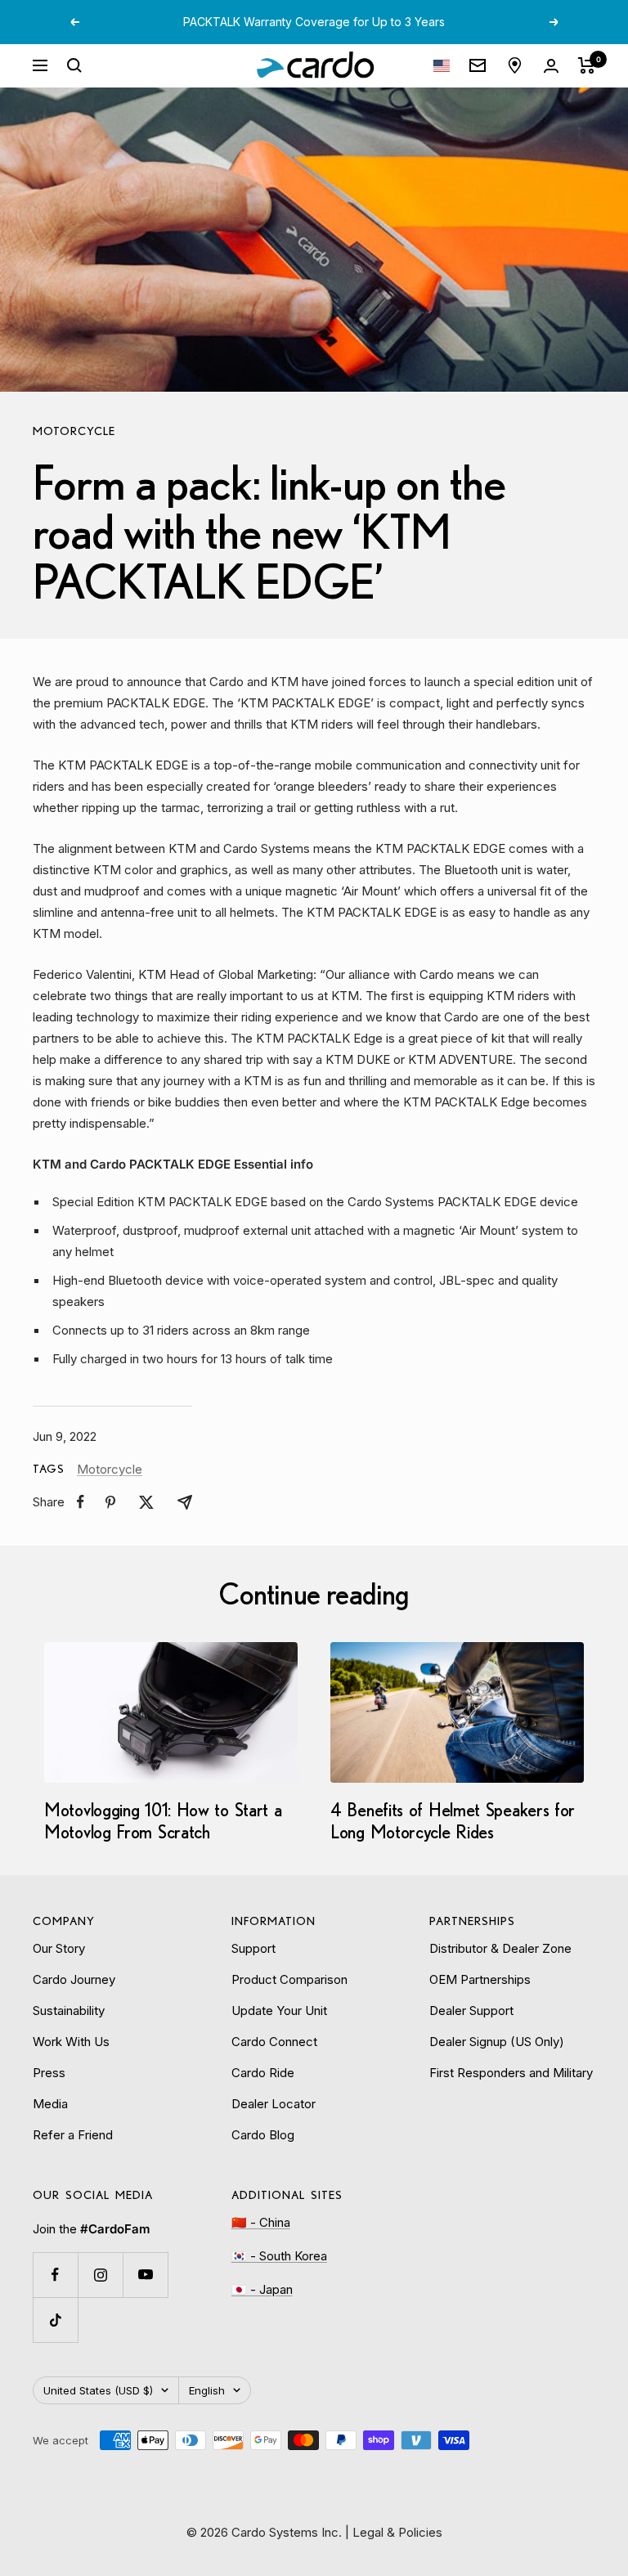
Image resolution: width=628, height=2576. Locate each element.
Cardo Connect (274, 2042)
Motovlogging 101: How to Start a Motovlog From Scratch (163, 1820)
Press (49, 2073)
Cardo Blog (263, 2135)
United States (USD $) (98, 2390)
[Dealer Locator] (515, 65)
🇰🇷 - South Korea (279, 2256)
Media (50, 2104)
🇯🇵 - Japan (262, 2289)
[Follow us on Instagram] (100, 2275)
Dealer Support (471, 2011)
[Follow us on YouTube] (145, 2275)
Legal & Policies (397, 2532)
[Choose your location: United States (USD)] (442, 66)
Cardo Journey (74, 1979)
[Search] (74, 65)
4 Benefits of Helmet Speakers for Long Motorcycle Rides (453, 1820)
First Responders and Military (511, 2073)
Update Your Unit (279, 2011)
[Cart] (587, 65)
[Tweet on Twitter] (146, 1502)
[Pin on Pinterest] (110, 1502)
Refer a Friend (73, 2135)
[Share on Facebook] (81, 1502)
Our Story (59, 1948)
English (207, 2390)
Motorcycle (74, 431)
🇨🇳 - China (261, 2222)
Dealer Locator (274, 2104)
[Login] (551, 66)
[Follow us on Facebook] (55, 2275)
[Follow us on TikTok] (55, 2320)
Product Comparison (289, 1979)
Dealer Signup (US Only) (497, 2042)
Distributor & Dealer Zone (500, 1948)
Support (253, 1948)
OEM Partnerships (480, 1979)
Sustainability (69, 2011)
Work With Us (71, 2042)
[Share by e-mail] (185, 1502)
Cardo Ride (263, 2073)
